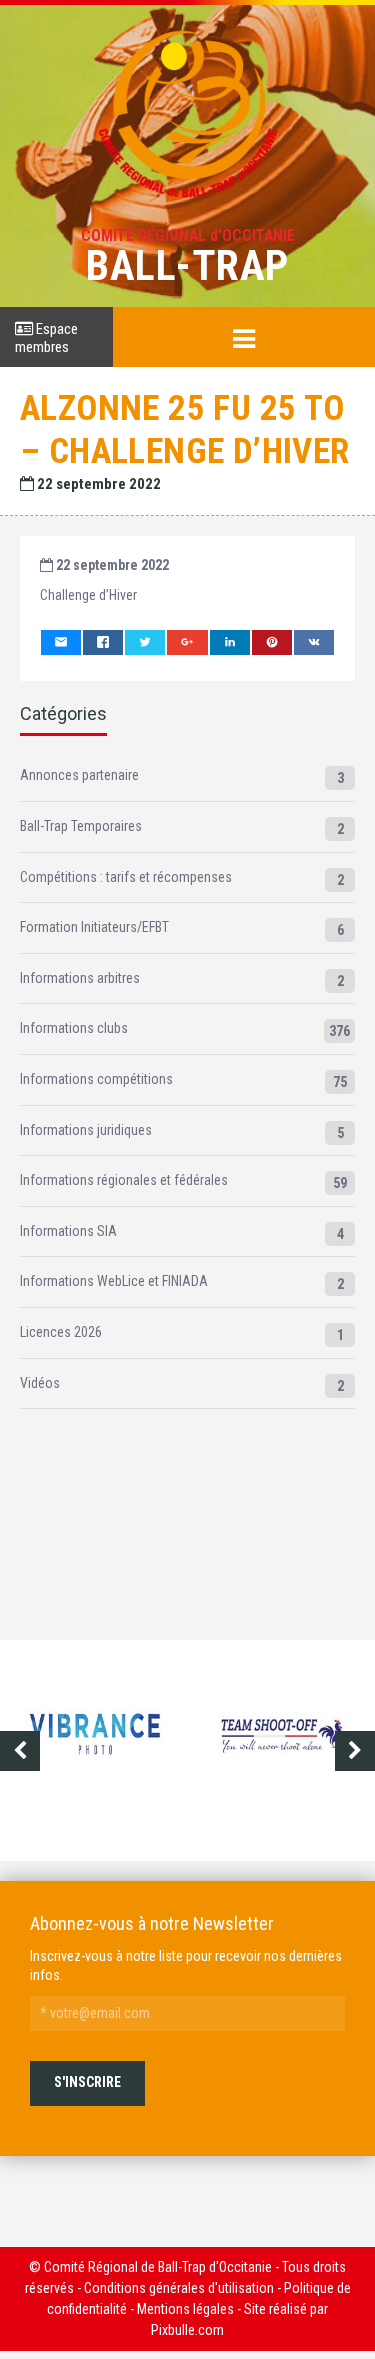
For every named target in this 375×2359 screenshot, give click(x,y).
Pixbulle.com (187, 2330)
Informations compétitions (96, 1079)
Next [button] (355, 1751)
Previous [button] (20, 1751)
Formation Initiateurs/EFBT (94, 927)
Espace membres (46, 338)
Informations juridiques (86, 1130)
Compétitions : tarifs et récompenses (126, 877)
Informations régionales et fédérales (124, 1180)
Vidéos (40, 1383)
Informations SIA (68, 1231)
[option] (163, 1750)
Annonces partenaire (79, 775)
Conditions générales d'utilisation (179, 2288)
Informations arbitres (80, 978)
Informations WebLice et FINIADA (114, 1281)
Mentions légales (185, 2309)
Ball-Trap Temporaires (81, 826)
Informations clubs (74, 1028)
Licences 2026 (61, 1332)
